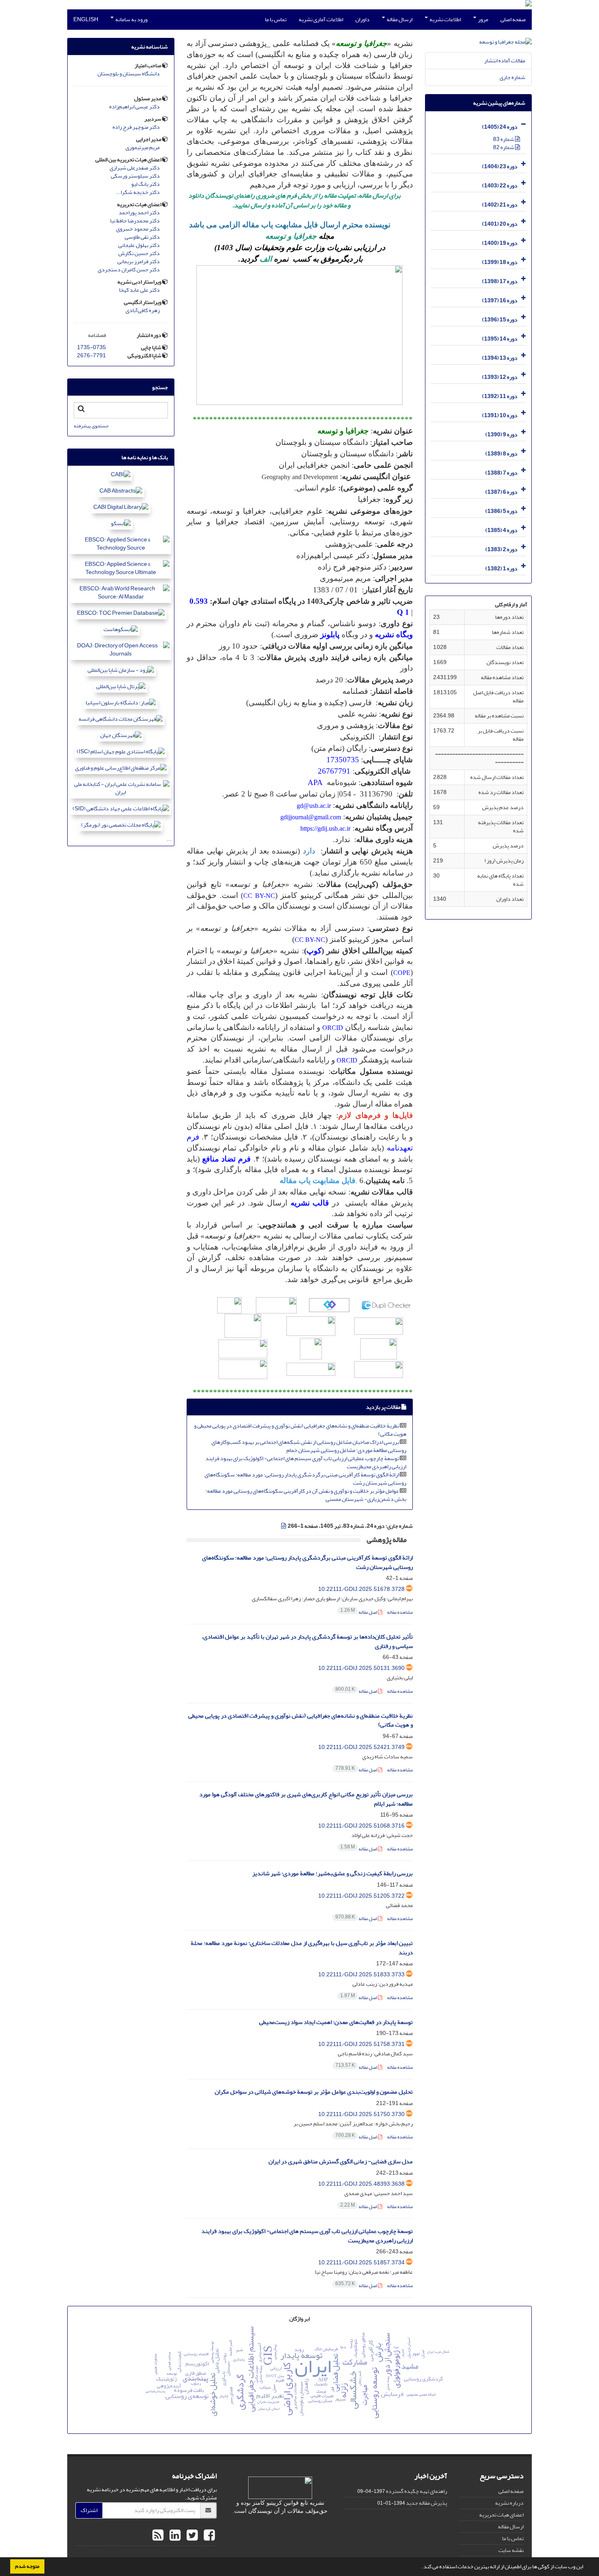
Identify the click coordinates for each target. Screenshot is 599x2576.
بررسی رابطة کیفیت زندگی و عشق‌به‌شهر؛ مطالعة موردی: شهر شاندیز (333, 1873)
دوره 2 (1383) (501, 549)
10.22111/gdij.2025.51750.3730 (361, 2114)
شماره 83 (504, 139)
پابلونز (329, 635)
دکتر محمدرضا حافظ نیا (135, 221)
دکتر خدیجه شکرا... (138, 192)
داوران (362, 19)
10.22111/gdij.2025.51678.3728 (361, 1589)
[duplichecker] (386, 1304)
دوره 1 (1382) (501, 569)
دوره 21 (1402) (500, 205)
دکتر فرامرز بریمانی (139, 262)
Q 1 (403, 612)
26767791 (334, 771)
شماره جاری (512, 77)
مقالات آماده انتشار (505, 60)
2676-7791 (91, 355)
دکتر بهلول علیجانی (139, 245)
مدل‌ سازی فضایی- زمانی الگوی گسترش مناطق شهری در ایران (341, 2161)
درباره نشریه (509, 2503)
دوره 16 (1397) (500, 300)
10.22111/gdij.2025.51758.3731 (361, 2044)
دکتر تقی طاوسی (142, 237)
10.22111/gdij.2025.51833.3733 (361, 1974)
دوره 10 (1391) (500, 415)
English (86, 19)
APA (315, 782)
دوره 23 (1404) (500, 166)
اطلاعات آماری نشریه (321, 19)
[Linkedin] (174, 2536)
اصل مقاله (359, 1612)
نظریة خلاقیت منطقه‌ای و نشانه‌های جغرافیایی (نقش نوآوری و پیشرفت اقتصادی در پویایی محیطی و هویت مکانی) (300, 1430)
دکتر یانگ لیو (145, 184)
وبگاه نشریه (394, 635)
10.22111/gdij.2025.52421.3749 (361, 1747)
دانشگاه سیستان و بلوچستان (129, 74)
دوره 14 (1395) (500, 339)
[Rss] (158, 2536)
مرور (483, 19)
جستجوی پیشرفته (91, 426)
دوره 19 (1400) (500, 243)
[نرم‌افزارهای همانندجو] (276, 1304)
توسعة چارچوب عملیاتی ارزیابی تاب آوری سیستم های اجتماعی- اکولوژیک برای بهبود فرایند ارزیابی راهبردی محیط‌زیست (306, 1462)
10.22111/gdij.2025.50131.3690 (361, 1668)
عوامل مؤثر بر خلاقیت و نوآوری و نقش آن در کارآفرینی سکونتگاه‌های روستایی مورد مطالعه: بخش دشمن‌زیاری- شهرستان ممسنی (306, 1495)
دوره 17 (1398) (500, 281)
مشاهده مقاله (400, 1612)
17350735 (343, 760)
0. (193, 601)
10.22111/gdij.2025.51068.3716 (361, 1826)
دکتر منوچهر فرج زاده (136, 127)
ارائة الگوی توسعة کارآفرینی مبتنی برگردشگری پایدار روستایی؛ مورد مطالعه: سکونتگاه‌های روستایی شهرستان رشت (305, 1479)
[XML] (284, 1526)
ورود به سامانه (131, 19)
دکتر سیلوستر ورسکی (135, 176)
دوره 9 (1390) (501, 434)
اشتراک (89, 2510)
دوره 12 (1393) (500, 377)
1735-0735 (91, 347)
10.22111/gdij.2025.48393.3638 (361, 2184)
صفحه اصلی (513, 19)
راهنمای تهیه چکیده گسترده (416, 2491)
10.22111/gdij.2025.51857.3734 (361, 2263)
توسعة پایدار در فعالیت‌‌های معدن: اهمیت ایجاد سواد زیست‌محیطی (336, 2022)
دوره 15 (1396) (500, 320)
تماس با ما (276, 19)
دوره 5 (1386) (501, 511)
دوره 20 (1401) (500, 224)
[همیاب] (329, 1304)
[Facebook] (208, 2536)
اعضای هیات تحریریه (501, 2515)
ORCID (333, 1028)
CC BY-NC (259, 896)
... (169, 839)
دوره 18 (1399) (500, 262)
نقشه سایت (511, 2550)
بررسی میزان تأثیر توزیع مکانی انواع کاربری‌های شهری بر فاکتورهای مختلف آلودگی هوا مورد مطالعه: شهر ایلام (306, 1799)
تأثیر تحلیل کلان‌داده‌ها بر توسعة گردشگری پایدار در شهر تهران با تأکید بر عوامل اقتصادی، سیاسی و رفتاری (307, 1641)
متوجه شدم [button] (27, 2566)
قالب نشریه (310, 1203)
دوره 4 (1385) (501, 530)
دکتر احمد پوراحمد (139, 213)
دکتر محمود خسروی (138, 229)
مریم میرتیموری (143, 147)
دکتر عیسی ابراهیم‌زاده (134, 107)
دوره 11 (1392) (500, 396)
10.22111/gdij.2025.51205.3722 (361, 1896)
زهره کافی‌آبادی (143, 310)
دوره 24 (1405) (500, 127)
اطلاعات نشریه (445, 19)
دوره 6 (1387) (501, 492)
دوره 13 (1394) (500, 358)
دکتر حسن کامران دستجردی (129, 270)
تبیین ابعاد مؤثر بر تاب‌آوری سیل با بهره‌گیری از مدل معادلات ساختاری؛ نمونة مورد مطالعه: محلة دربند (302, 1948)
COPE (402, 973)
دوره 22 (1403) (500, 186)
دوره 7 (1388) (501, 473)
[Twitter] (191, 2536)
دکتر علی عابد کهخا (139, 290)
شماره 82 (504, 147)
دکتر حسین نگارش (139, 253)
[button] (420, 2567)
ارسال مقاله (399, 19)
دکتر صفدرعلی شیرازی (135, 168)
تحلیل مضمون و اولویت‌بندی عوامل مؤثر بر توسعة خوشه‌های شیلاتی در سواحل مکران (314, 2092)
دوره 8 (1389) (501, 454)
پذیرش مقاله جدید (426, 2503)
